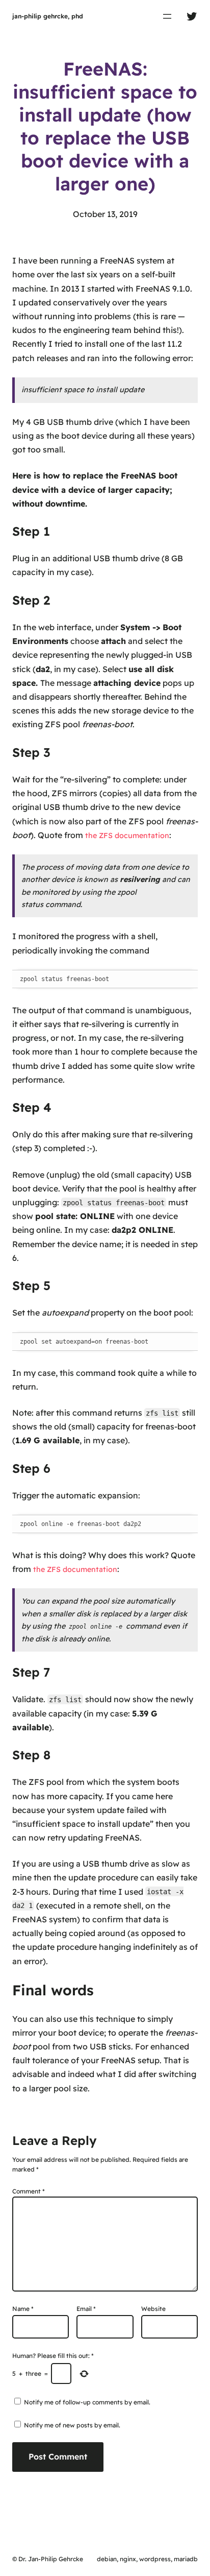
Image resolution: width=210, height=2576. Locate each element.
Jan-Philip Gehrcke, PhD (48, 16)
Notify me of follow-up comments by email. (87, 2402)
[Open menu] (167, 16)
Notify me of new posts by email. (72, 2425)
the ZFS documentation (127, 836)
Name (23, 2309)
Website (153, 2309)
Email (86, 2309)
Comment (29, 2191)
